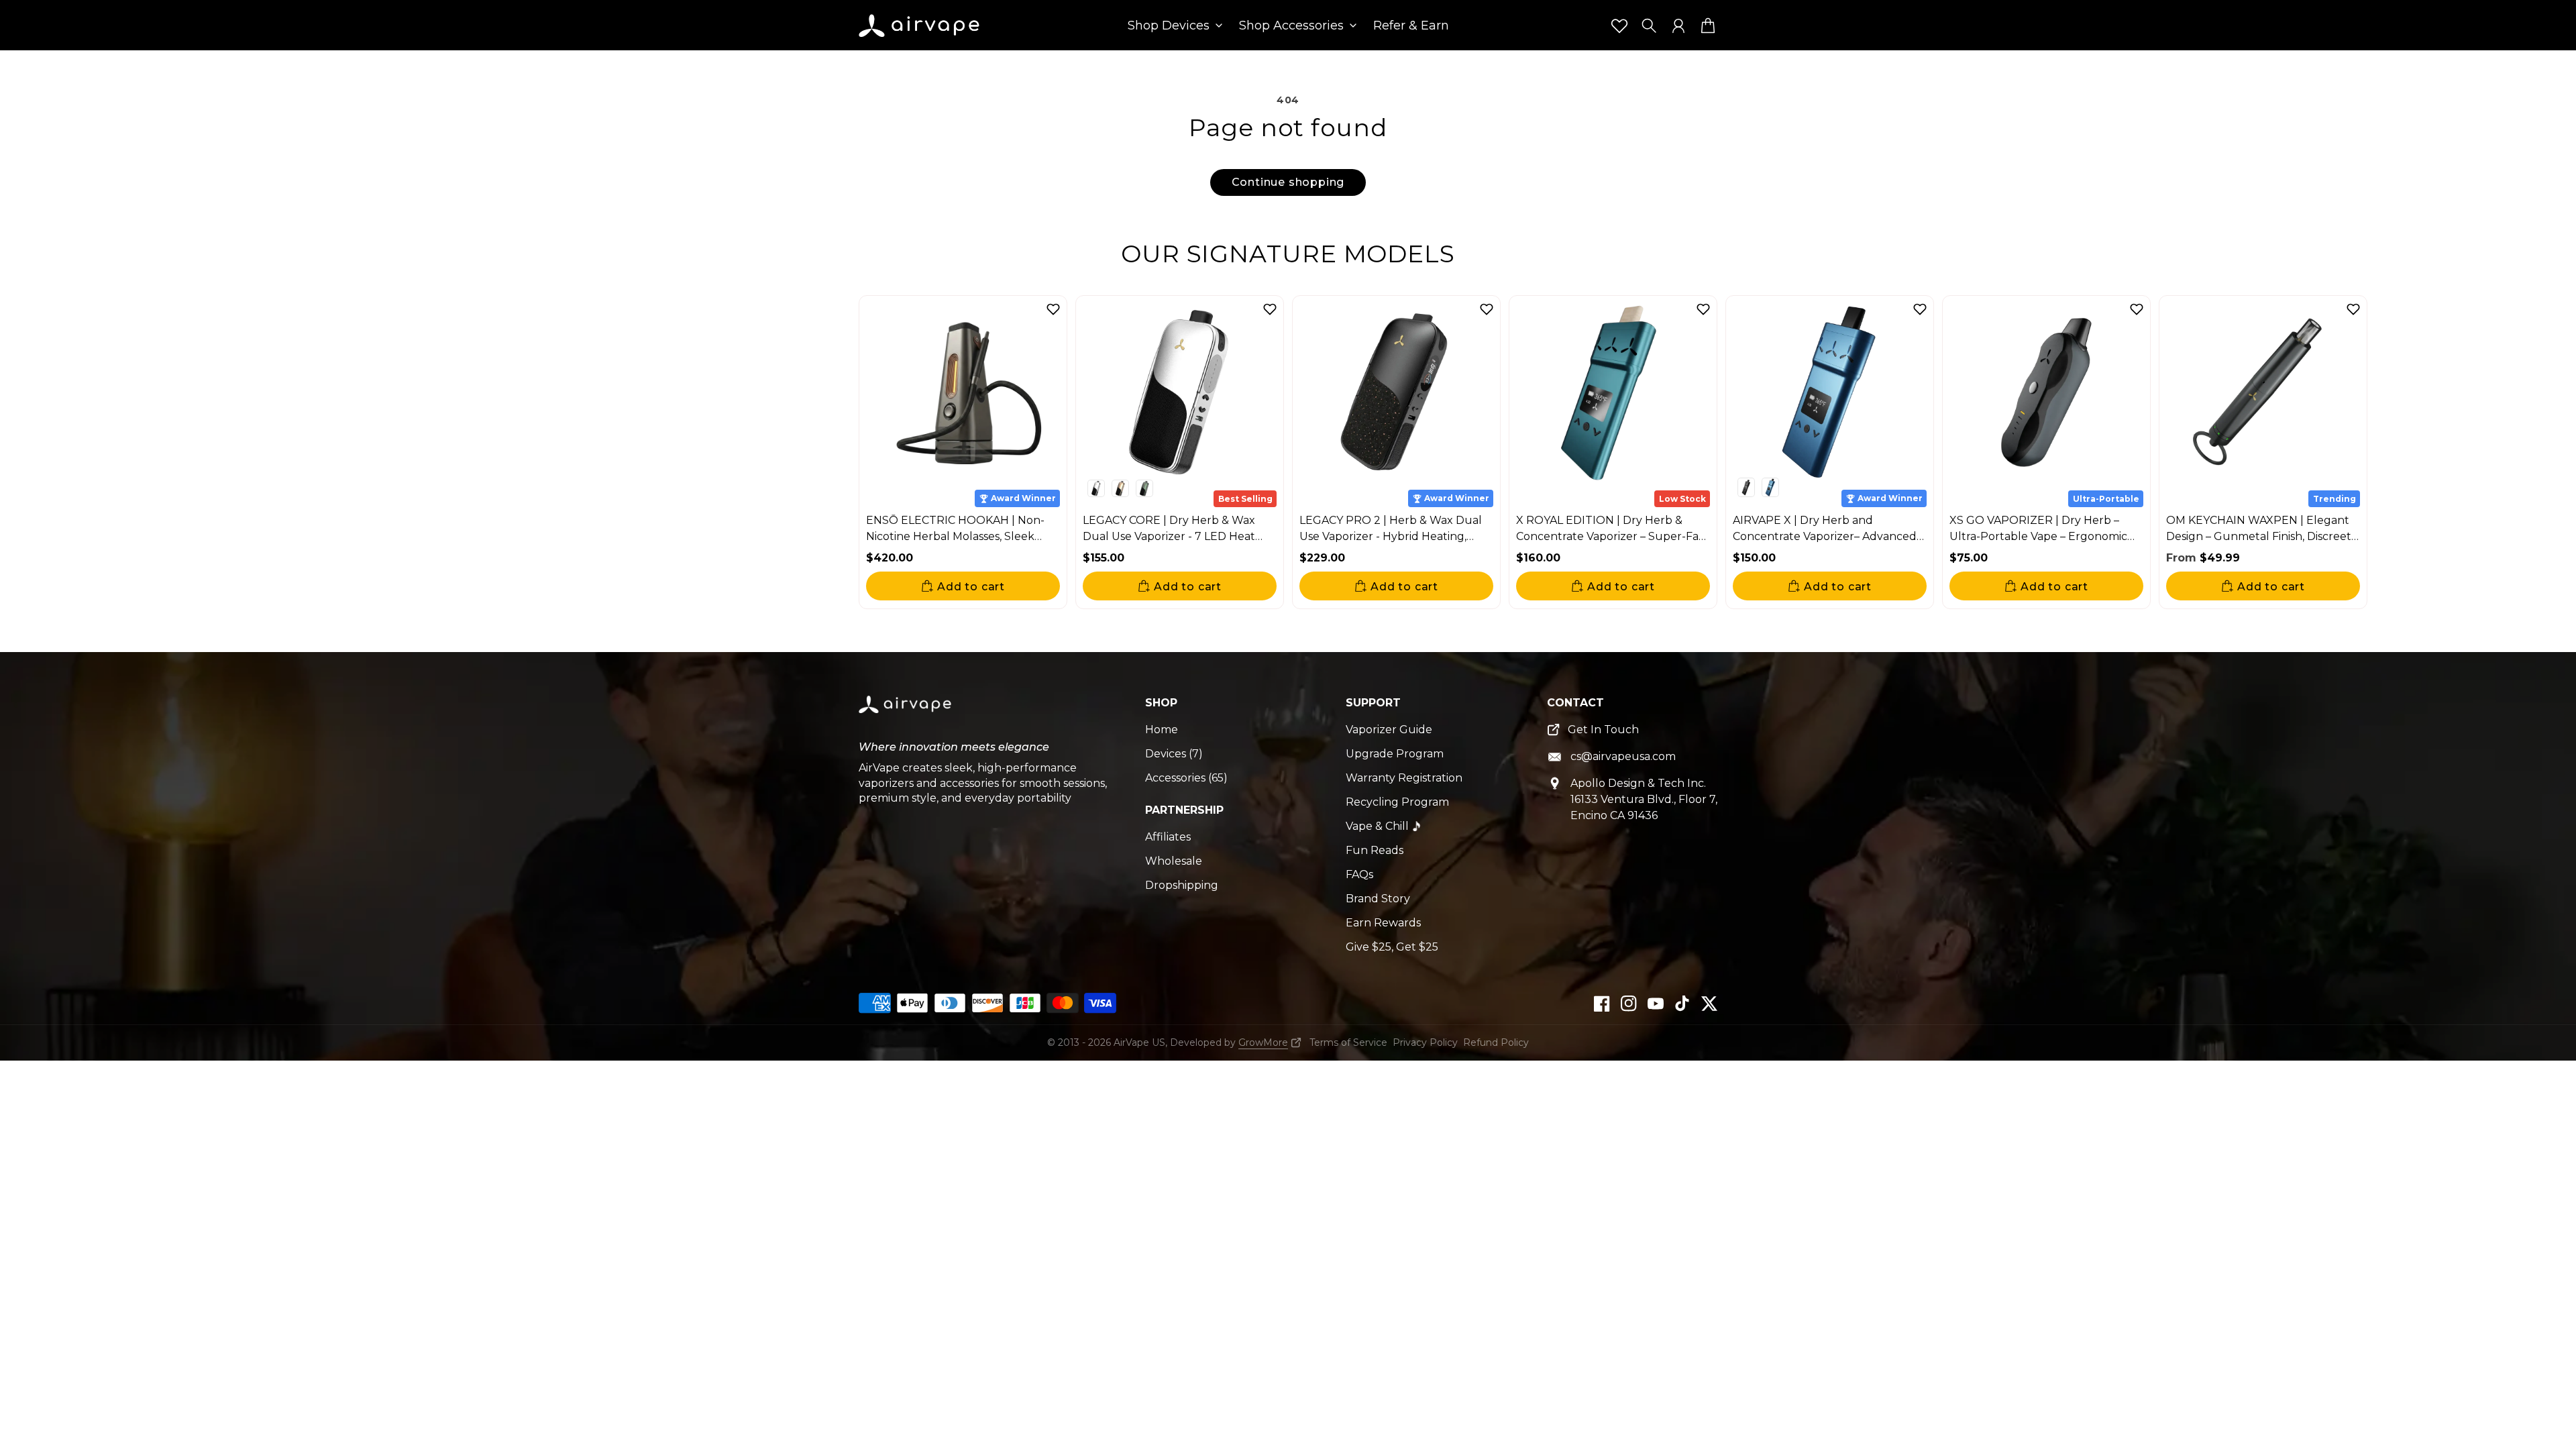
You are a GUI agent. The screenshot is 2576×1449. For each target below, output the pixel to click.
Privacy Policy (1425, 1042)
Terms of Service (1348, 1042)
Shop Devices (1169, 26)
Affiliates (1168, 837)
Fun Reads (1375, 850)
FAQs (1359, 874)
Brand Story (1378, 899)
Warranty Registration (1404, 778)
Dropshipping (1182, 885)
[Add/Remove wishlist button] (1053, 309)
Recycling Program (1397, 802)
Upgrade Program (1395, 754)
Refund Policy (1496, 1042)
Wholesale (1174, 861)
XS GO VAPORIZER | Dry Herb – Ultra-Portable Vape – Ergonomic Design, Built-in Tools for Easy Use (2039, 536)
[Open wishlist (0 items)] (1619, 25)
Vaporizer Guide (1389, 730)
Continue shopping (1288, 182)
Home (1162, 730)
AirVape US (1139, 1042)
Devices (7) (1174, 754)
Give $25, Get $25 (1392, 947)
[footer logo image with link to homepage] (906, 715)
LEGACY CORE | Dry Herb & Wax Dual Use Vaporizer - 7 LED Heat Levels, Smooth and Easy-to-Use (1169, 536)
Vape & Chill (1377, 826)
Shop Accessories (1291, 26)
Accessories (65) (1186, 778)
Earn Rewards (1383, 923)
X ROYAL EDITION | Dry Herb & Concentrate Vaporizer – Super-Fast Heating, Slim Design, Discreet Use (1612, 536)
